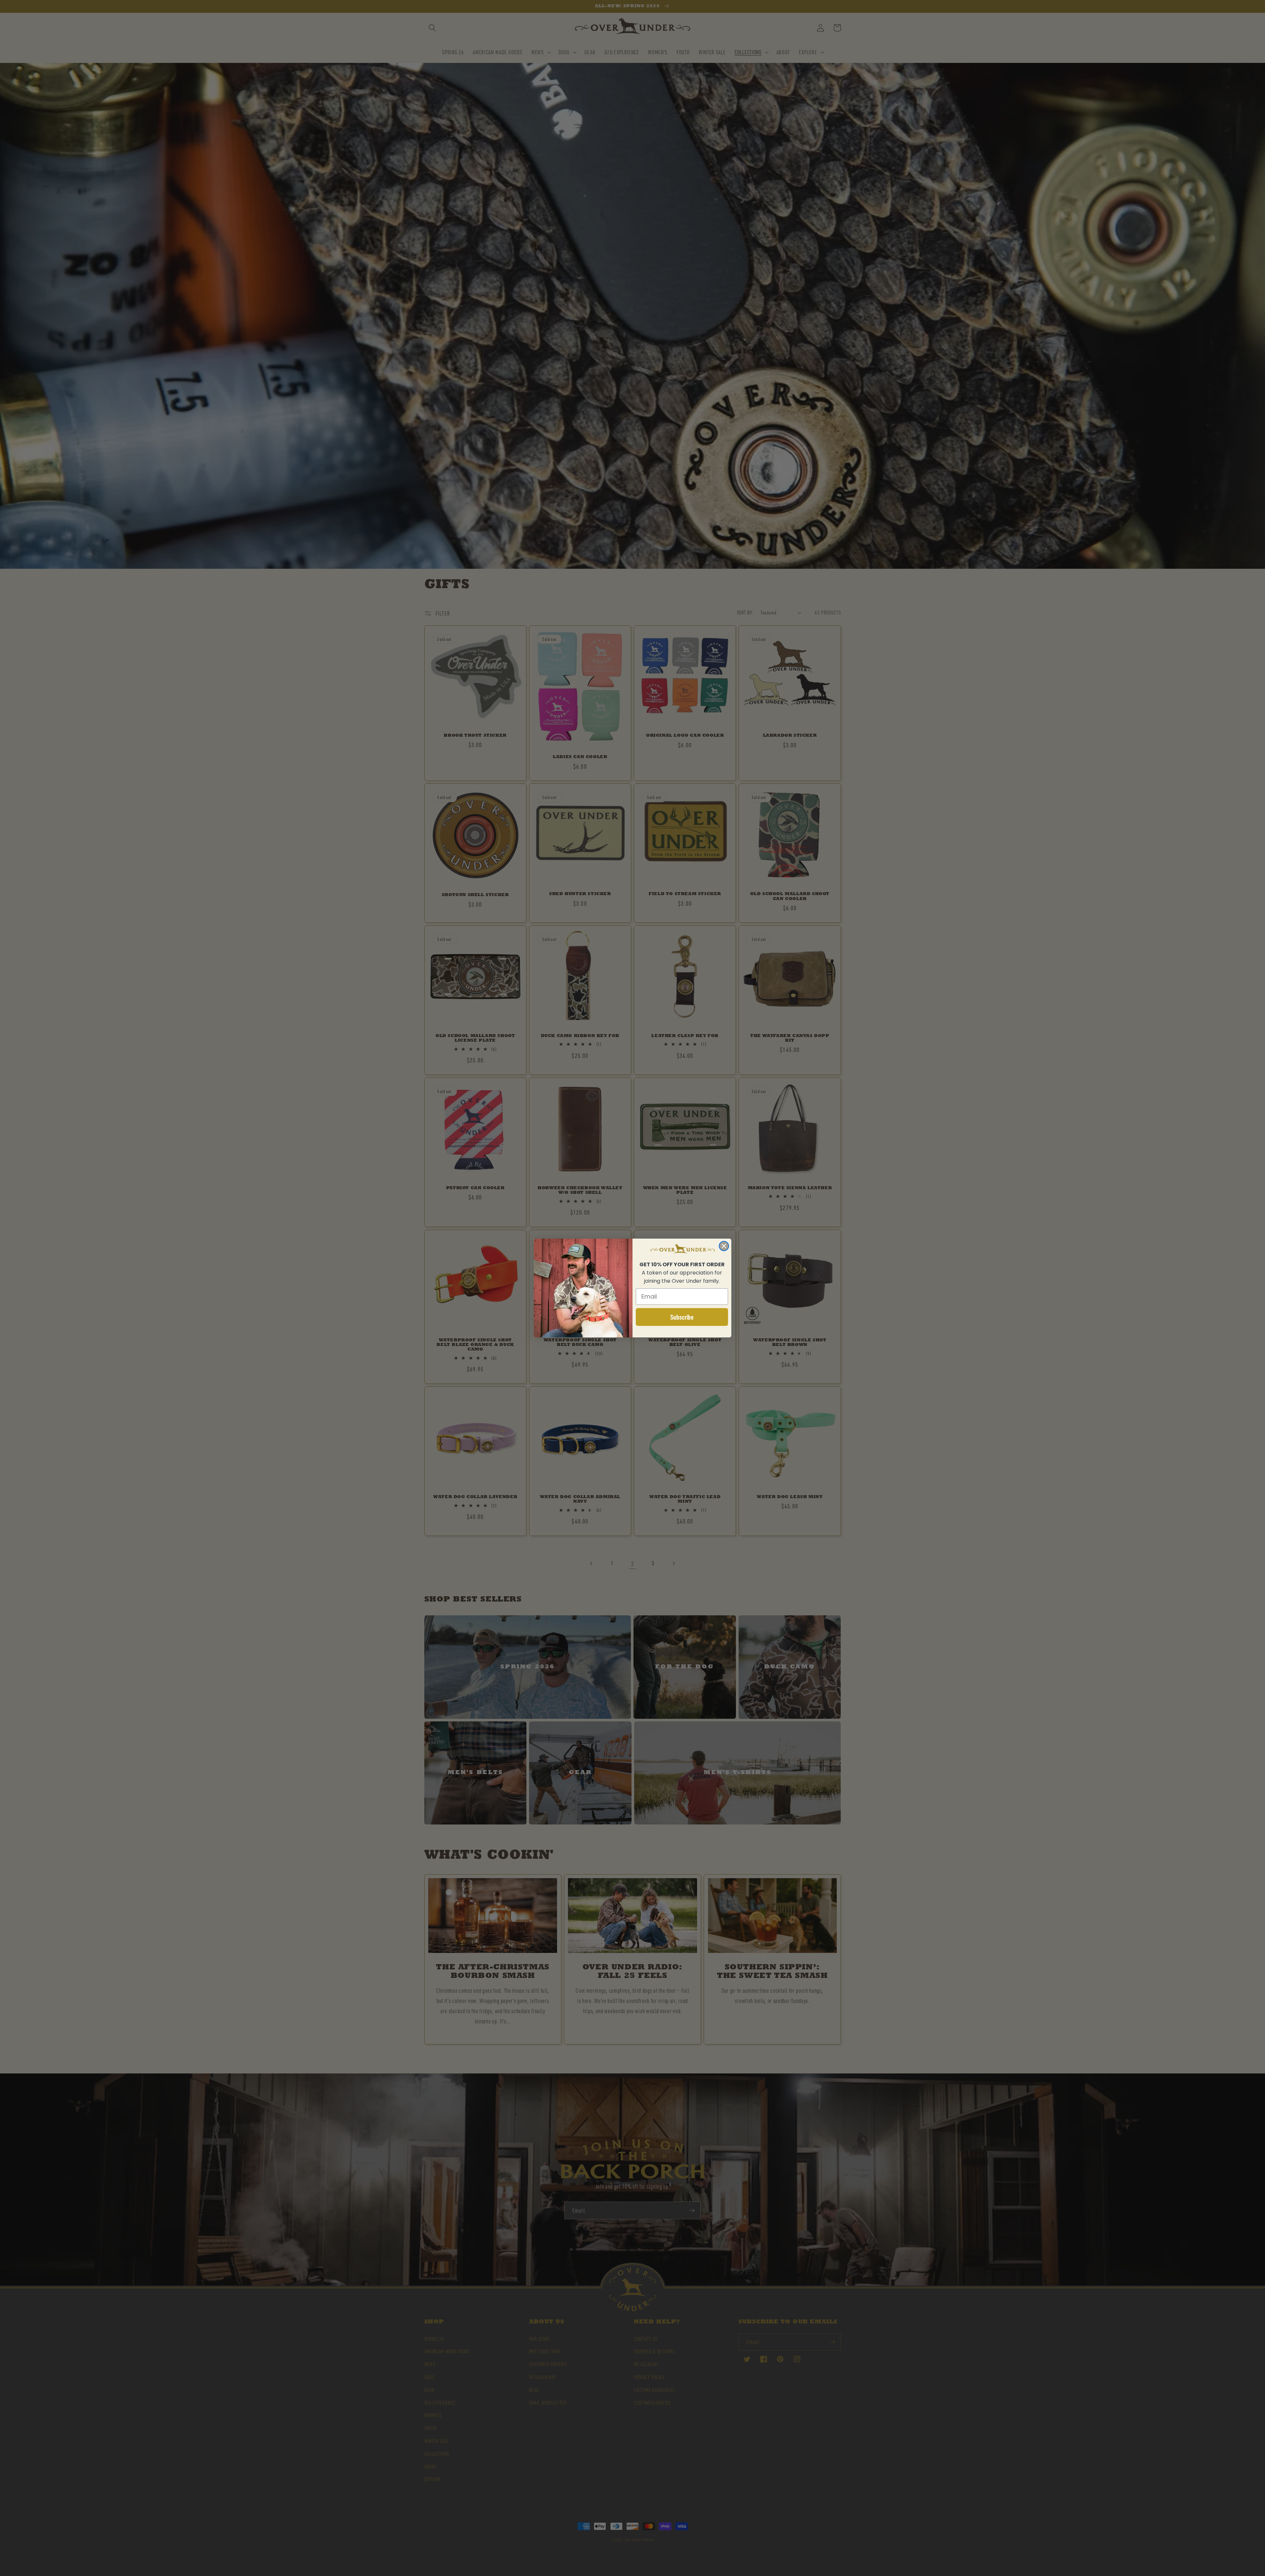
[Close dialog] (724, 1246)
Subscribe (682, 1317)
